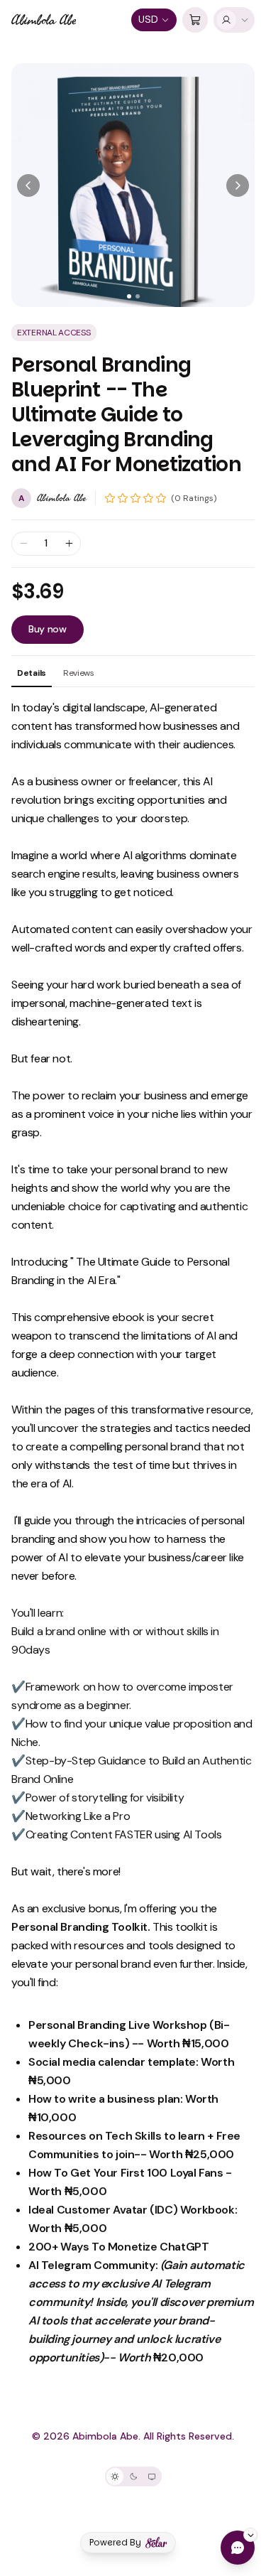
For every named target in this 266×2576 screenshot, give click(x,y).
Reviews (79, 673)
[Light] (115, 2477)
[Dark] (133, 2477)
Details (32, 673)
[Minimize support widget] (250, 2535)
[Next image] (238, 185)
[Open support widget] (238, 2548)
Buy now (48, 629)
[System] (152, 2477)
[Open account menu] (234, 20)
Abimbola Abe (44, 20)
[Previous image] (28, 185)
